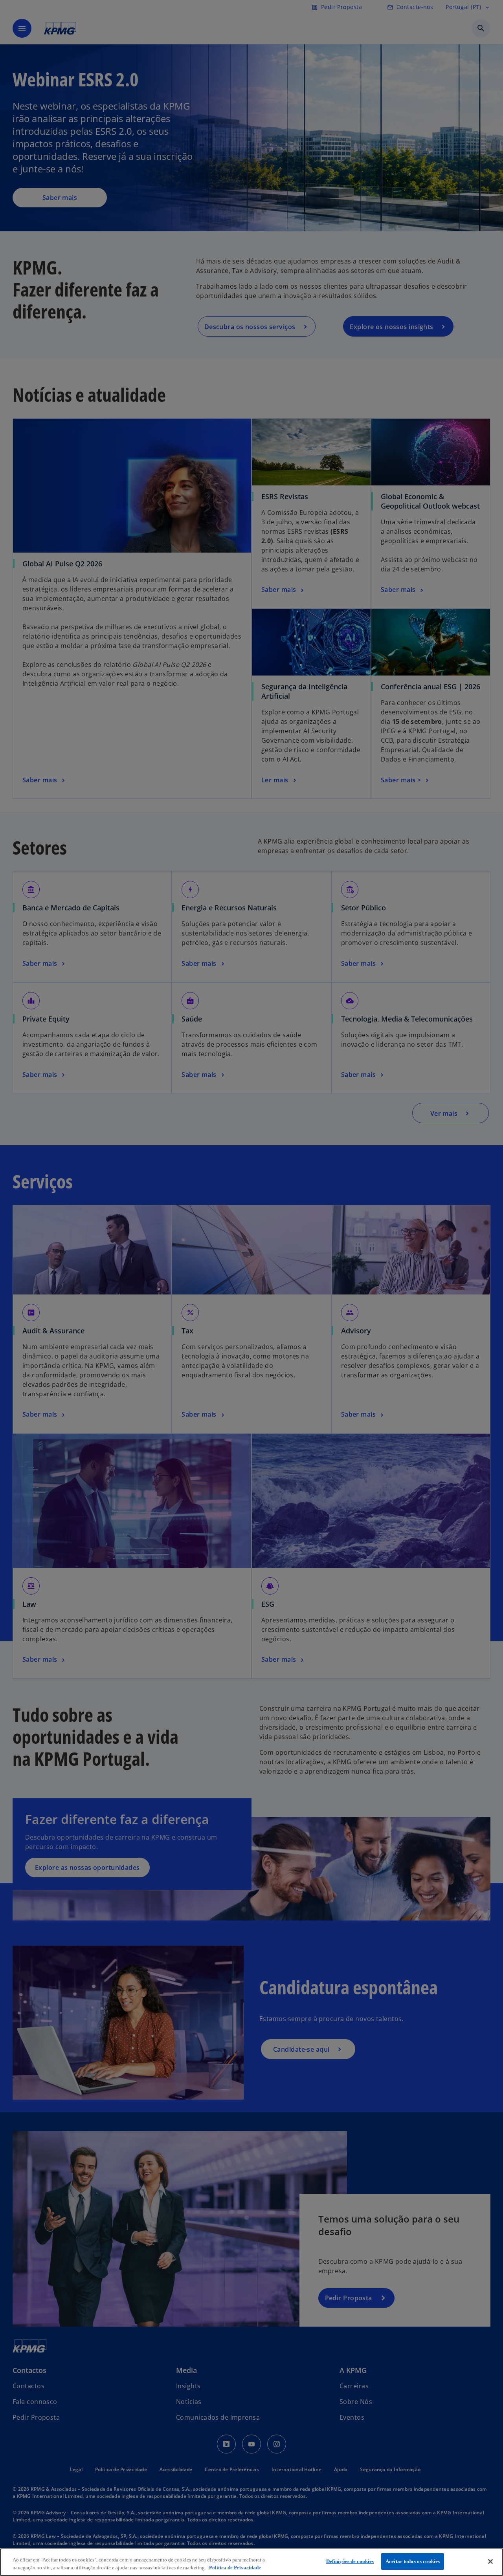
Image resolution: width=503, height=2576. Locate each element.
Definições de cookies (350, 2561)
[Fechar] (490, 2561)
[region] (251, 2562)
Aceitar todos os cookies (413, 2561)
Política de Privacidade (235, 2568)
